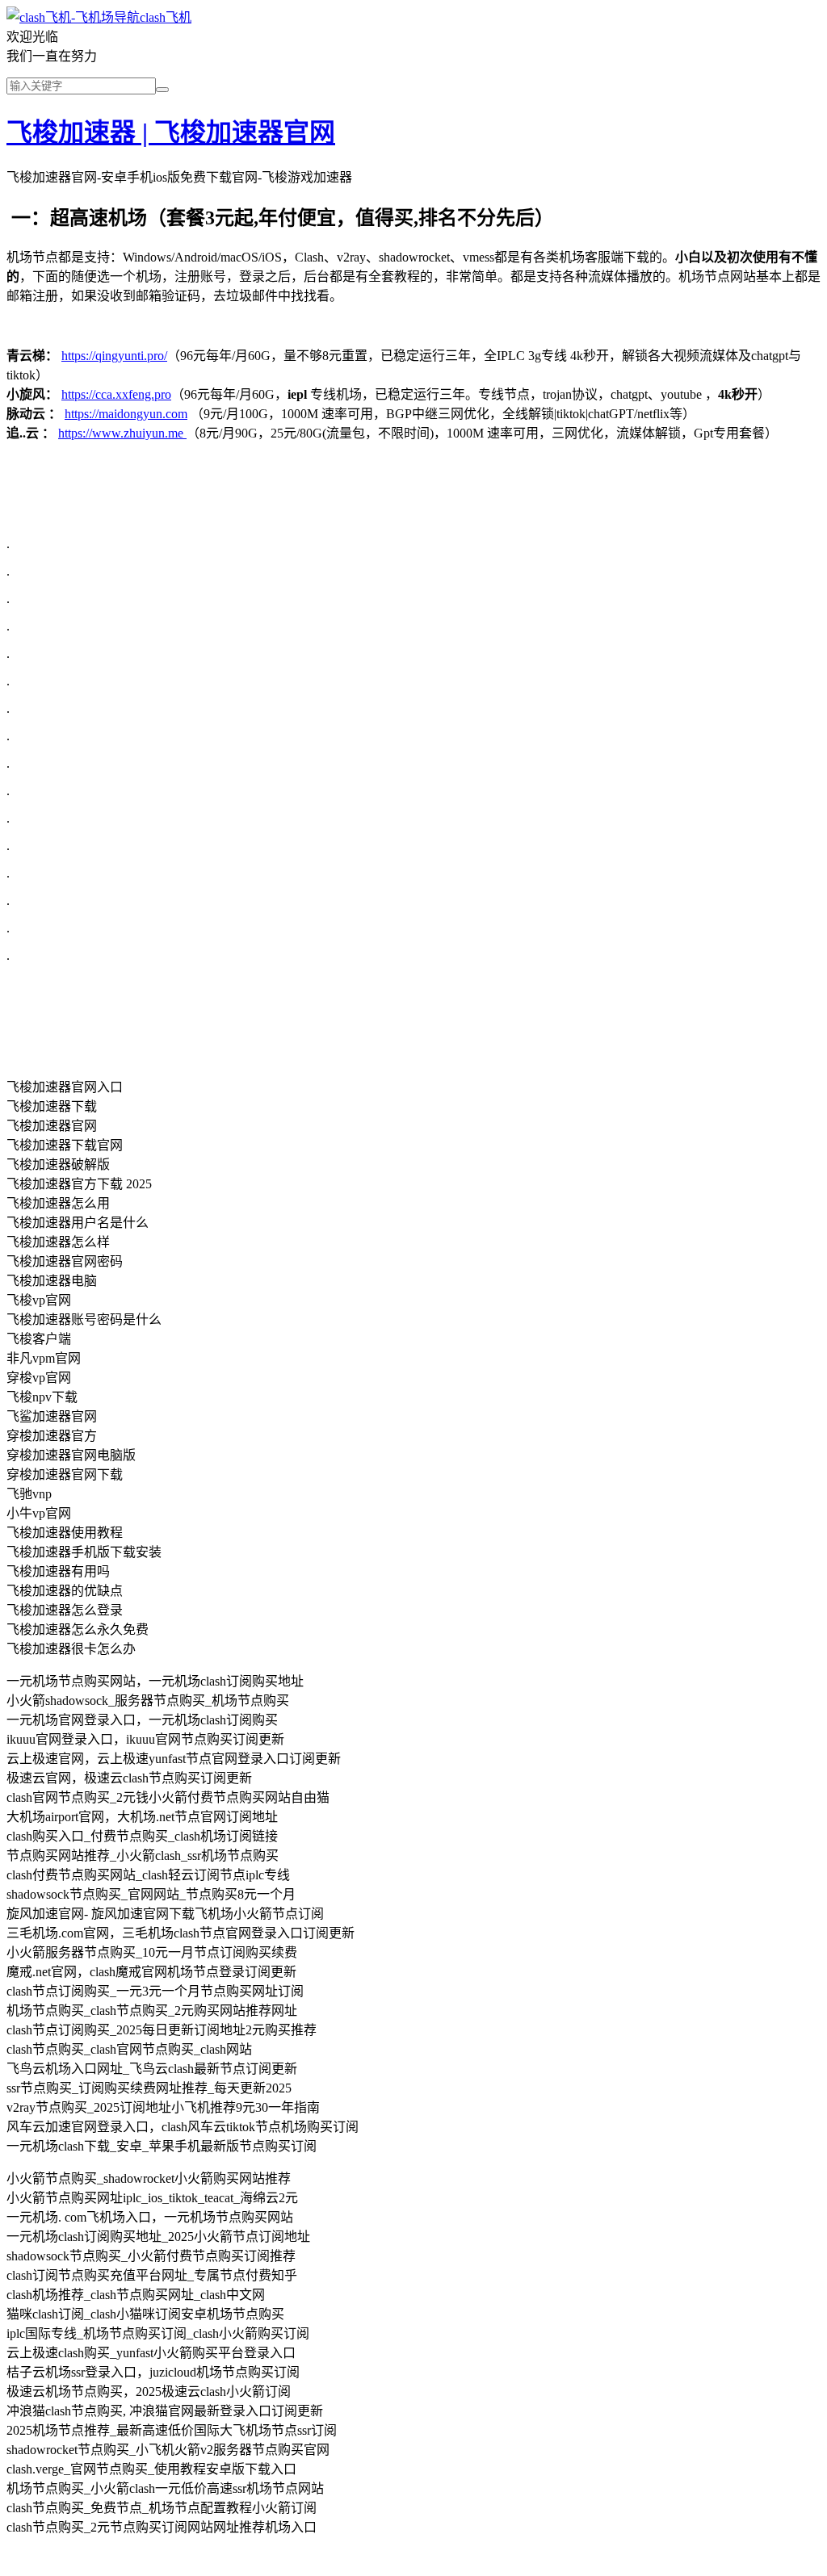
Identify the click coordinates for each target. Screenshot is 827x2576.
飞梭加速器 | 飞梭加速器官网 (171, 132)
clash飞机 (166, 17)
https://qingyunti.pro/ (114, 356)
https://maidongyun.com (126, 414)
